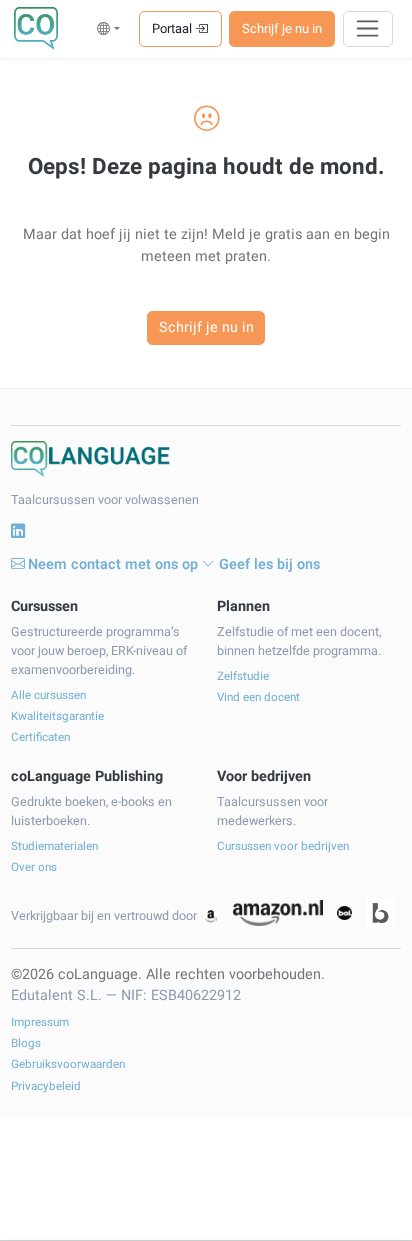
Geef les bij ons (269, 564)
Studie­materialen (54, 846)
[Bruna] (380, 913)
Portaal (173, 28)
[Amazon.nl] (278, 913)
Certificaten (40, 737)
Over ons (34, 867)
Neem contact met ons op (113, 564)
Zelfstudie (243, 676)
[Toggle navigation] (368, 29)
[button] (108, 28)
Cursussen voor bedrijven (283, 846)
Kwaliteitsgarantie (57, 716)
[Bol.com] (344, 913)
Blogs (26, 1043)
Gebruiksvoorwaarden (68, 1064)
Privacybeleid (46, 1086)
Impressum (40, 1022)
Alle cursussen (48, 695)
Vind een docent (258, 697)
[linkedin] (18, 532)
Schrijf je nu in (282, 28)
